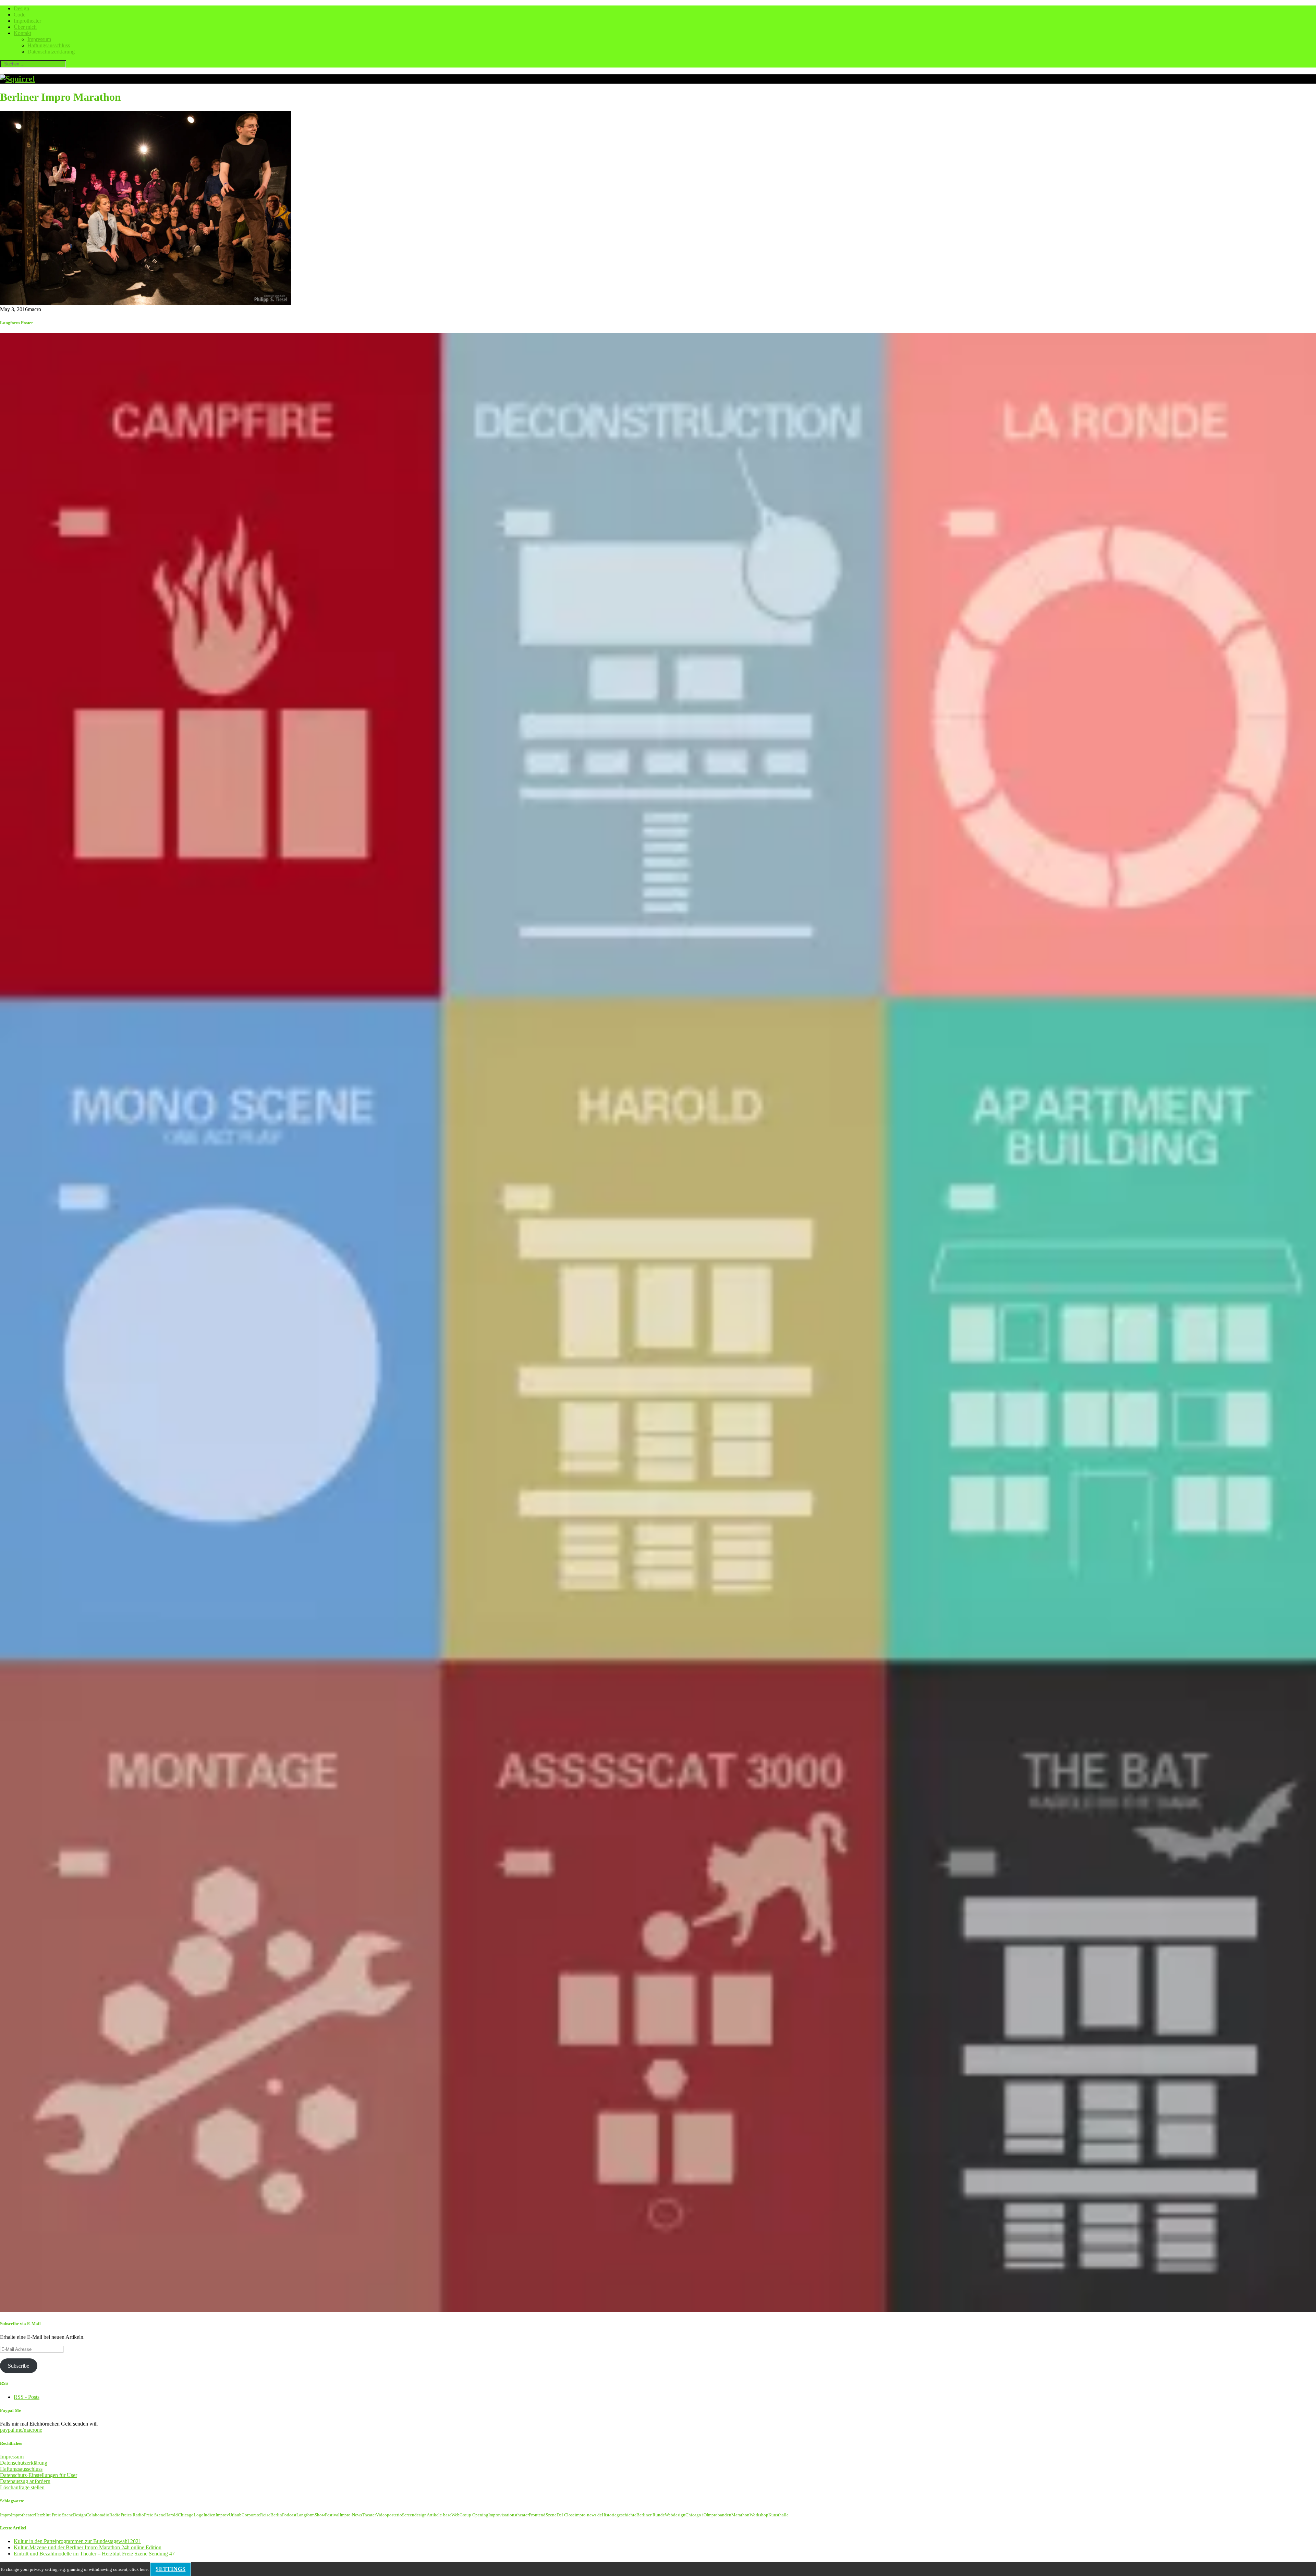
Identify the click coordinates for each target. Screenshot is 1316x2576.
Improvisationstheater (509, 2515)
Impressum (39, 39)
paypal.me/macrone (21, 2430)
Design (21, 8)
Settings (170, 2569)
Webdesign (675, 2515)
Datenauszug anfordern (25, 2481)
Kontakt (22, 33)
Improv (222, 2515)
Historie (609, 2515)
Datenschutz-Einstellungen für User (39, 2475)
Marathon (740, 2515)
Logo (199, 2515)
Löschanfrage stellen (22, 2487)
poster (393, 2515)
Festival (332, 2515)
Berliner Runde (651, 2515)
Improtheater (27, 21)
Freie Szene (155, 2515)
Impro (5, 2515)
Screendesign (414, 2515)
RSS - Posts (27, 2397)
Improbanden (719, 2515)
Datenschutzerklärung (51, 52)
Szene (551, 2515)
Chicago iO (696, 2515)
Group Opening (474, 2515)
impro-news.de (588, 2515)
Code (20, 15)
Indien (210, 2515)
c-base (446, 2515)
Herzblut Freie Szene (54, 2515)
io (400, 2515)
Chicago (186, 2515)
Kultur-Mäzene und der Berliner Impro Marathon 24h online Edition (88, 2547)
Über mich (25, 27)
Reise (265, 2515)
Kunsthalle (778, 2515)
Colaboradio (98, 2515)
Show (320, 2515)
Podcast (289, 2515)
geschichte (626, 2515)
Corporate (251, 2515)
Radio (115, 2515)
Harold (172, 2515)
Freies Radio (132, 2515)
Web (455, 2515)
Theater (369, 2515)
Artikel (433, 2515)
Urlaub (235, 2515)
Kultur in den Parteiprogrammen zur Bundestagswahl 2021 (77, 2541)
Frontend (537, 2515)
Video (381, 2515)
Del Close (566, 2515)
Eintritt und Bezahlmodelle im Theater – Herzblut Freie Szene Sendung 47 (94, 2554)
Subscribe (19, 2366)
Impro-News (351, 2515)
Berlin (276, 2515)
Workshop (759, 2515)
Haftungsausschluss (49, 45)
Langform (306, 2515)
